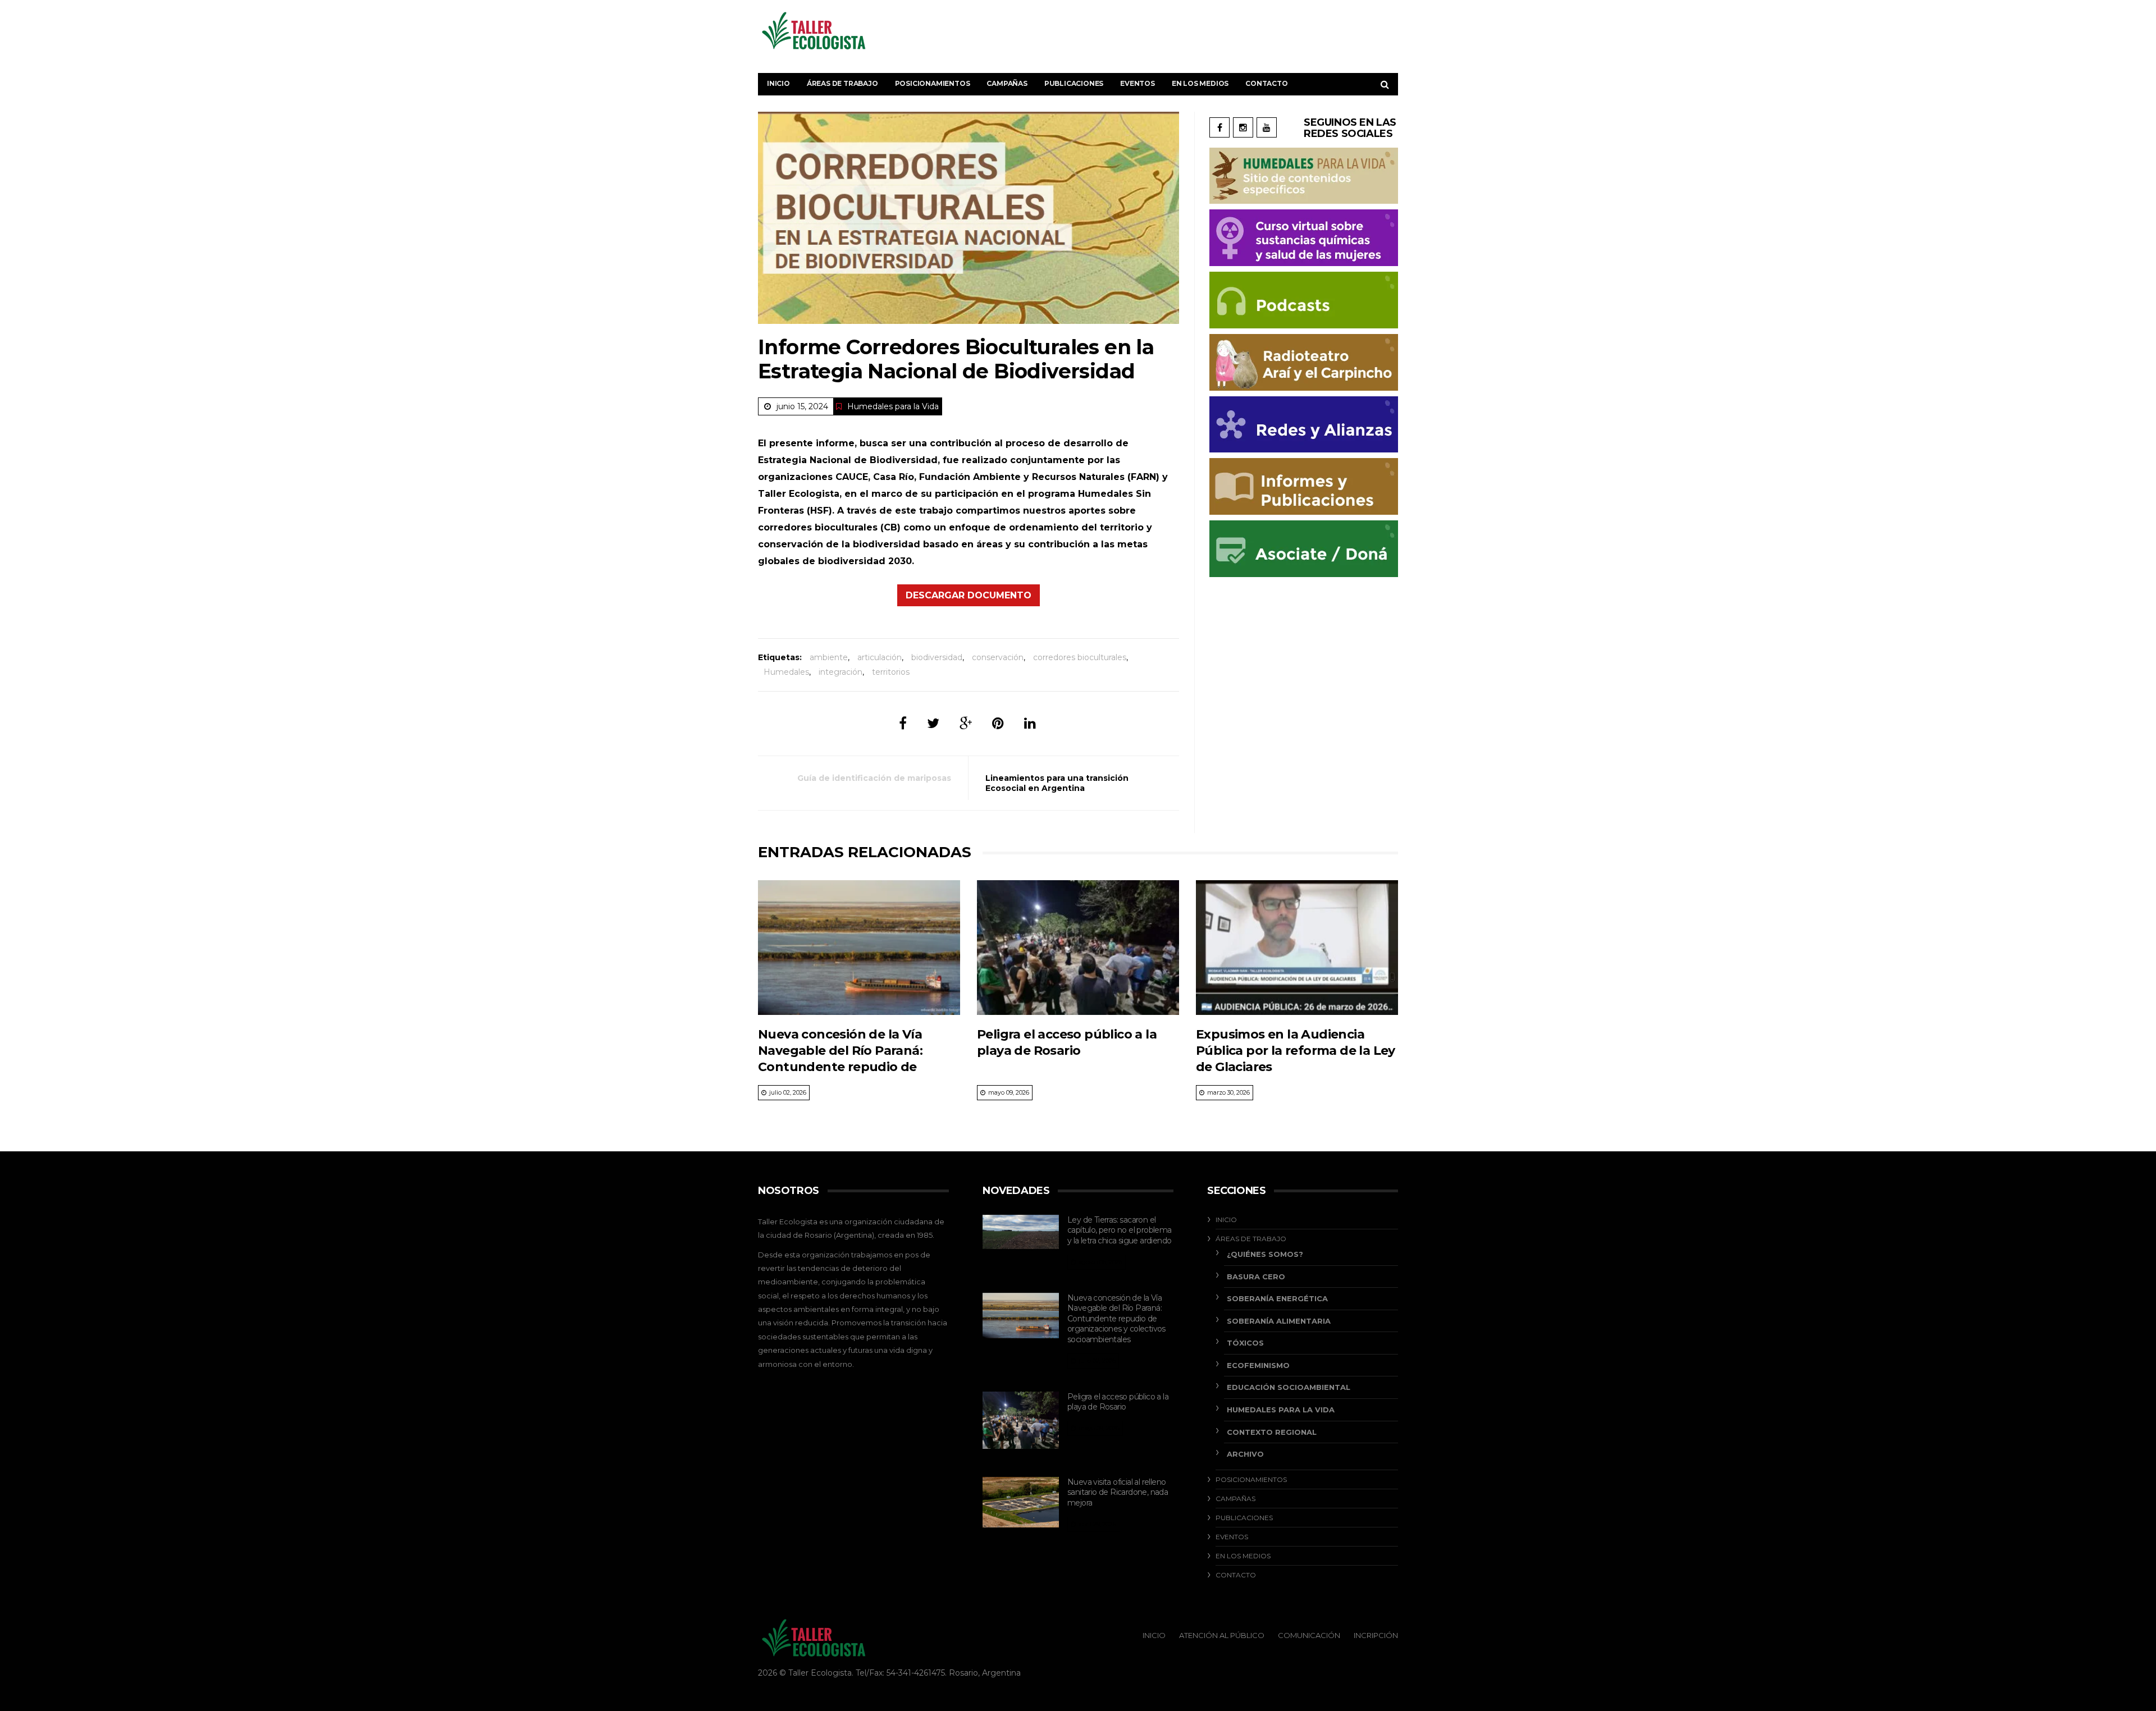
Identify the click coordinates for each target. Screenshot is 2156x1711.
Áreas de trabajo (842, 83)
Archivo (1245, 1454)
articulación (880, 657)
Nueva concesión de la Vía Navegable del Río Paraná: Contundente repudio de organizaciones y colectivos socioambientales (844, 1067)
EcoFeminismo (1258, 1365)
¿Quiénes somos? (1265, 1254)
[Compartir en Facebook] (903, 723)
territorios (891, 672)
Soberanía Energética (1277, 1298)
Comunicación (1309, 1635)
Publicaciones (1074, 83)
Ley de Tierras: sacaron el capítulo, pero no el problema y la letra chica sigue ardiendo (1120, 1230)
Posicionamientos (933, 83)
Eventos (1138, 83)
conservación (998, 657)
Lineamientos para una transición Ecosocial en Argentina (1057, 783)
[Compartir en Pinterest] (998, 723)
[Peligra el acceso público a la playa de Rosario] (1078, 948)
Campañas (1007, 83)
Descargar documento (969, 595)
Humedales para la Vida (893, 406)
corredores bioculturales (1080, 657)
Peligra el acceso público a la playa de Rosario (1118, 1402)
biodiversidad (937, 657)
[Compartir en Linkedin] (1030, 723)
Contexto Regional (1272, 1432)
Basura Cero (1256, 1277)
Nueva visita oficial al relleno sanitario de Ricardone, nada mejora (1118, 1492)
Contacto (1266, 83)
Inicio (778, 83)
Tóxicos (1245, 1343)
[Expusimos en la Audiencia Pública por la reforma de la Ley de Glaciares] (1297, 948)
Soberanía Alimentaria (1279, 1321)
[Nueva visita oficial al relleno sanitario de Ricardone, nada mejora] (1021, 1502)
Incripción (1376, 1635)
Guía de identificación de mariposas (874, 778)
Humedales (786, 672)
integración (841, 672)
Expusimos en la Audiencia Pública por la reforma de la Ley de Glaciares (1296, 1051)
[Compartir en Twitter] (933, 723)
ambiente (829, 657)
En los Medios (1200, 83)
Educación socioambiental (1289, 1387)
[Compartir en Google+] (966, 723)
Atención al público (1222, 1635)
